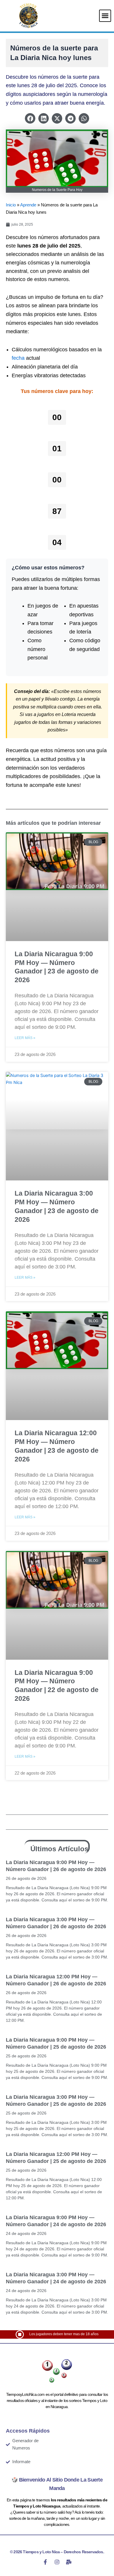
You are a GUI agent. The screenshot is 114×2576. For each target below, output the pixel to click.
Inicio (11, 205)
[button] (105, 16)
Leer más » (25, 1038)
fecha (18, 358)
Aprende (28, 205)
